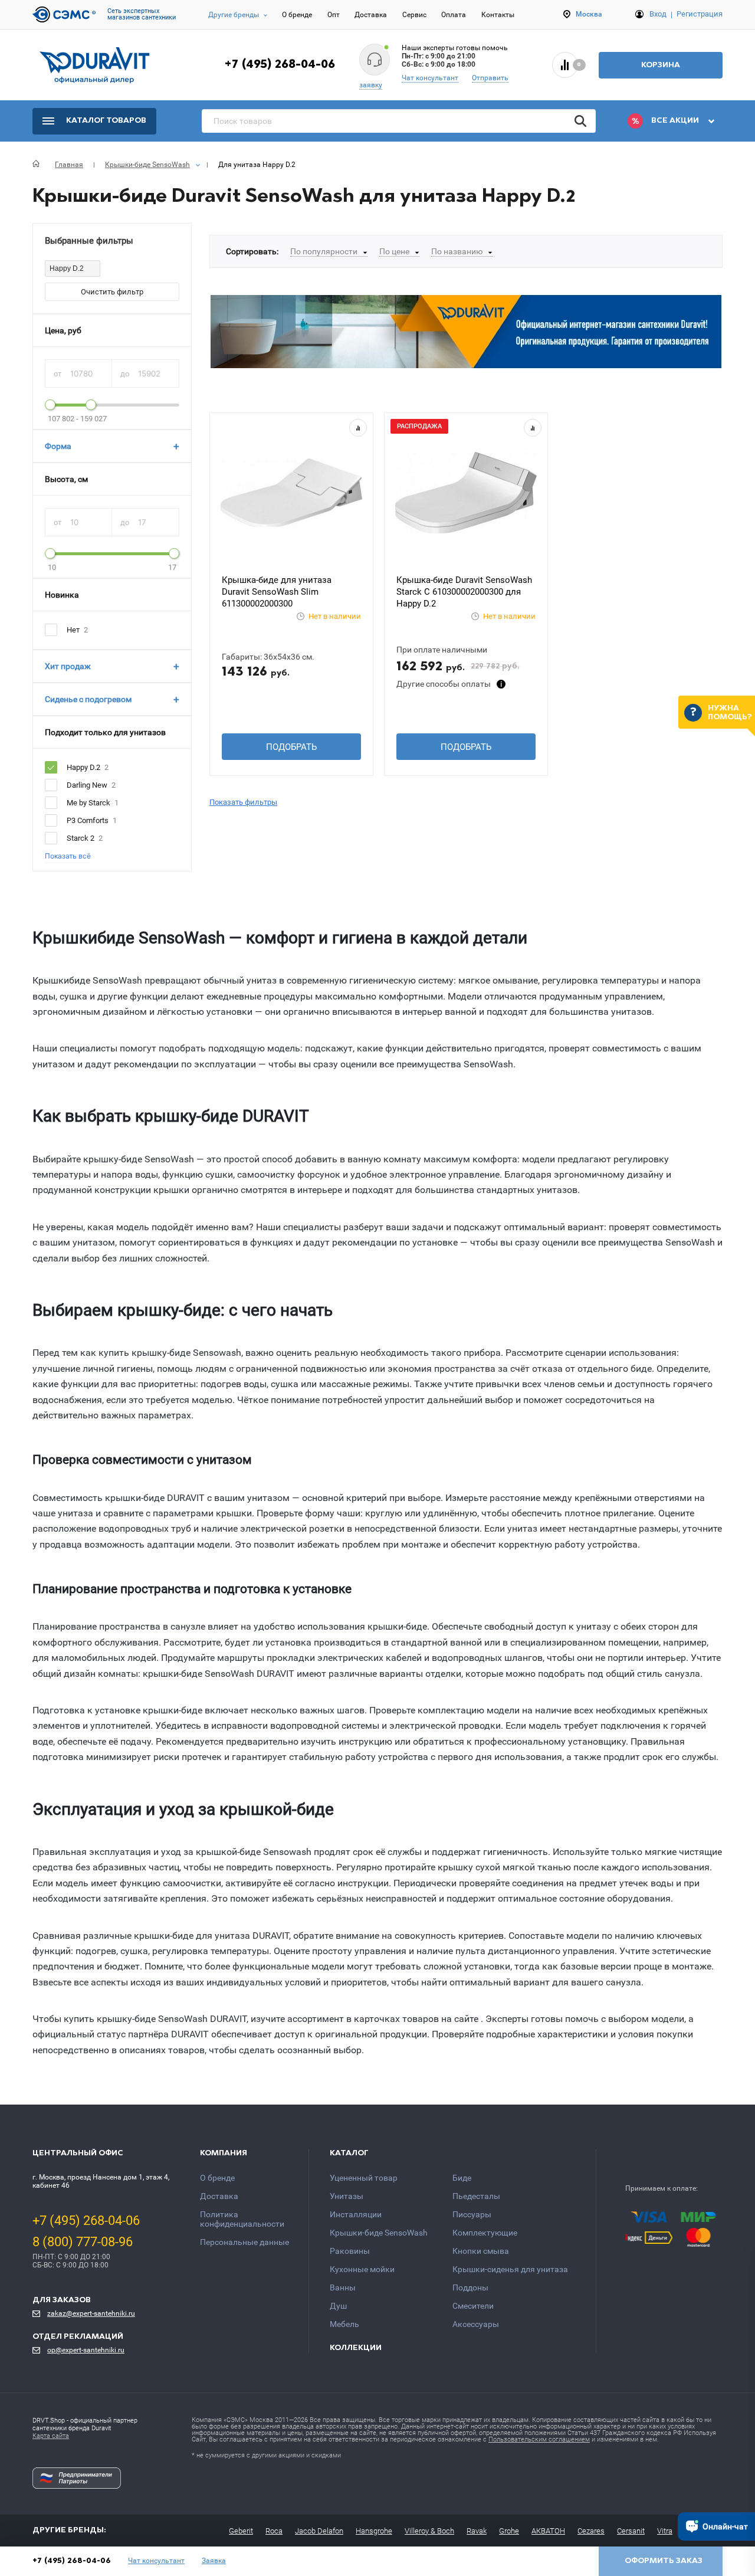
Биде (462, 2178)
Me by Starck (88, 803)
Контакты (498, 15)
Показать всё (68, 856)
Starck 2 (81, 838)
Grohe (509, 2531)
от (58, 374)
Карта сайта (51, 2436)
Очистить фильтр (112, 292)
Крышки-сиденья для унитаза (510, 2269)
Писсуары (472, 2214)
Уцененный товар (364, 2178)
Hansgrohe (374, 2531)
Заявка (214, 2561)
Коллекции (356, 2348)
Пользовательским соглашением (539, 2439)
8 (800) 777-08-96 (83, 2242)
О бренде (297, 15)
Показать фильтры (243, 802)
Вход (658, 14)
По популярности (324, 251)
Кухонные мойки (362, 2269)
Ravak (477, 2531)
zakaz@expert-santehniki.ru (91, 2313)
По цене (394, 251)
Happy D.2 (83, 767)
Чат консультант (430, 78)
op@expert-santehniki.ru (86, 2350)
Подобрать (291, 747)
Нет (73, 630)
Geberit (241, 2531)
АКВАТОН (548, 2531)
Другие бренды (234, 15)
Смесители (473, 2306)
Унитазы (347, 2196)
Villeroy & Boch (429, 2531)
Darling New (87, 785)
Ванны (343, 2287)
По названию (457, 251)
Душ (338, 2306)
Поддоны (470, 2287)
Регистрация (700, 14)
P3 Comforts (88, 820)
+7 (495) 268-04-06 (280, 65)
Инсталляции (356, 2214)
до (126, 374)
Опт (334, 15)
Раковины (350, 2251)
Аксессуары (476, 2324)
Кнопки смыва (481, 2251)
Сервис (414, 15)
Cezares (591, 2531)
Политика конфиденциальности (242, 2219)
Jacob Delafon (319, 2531)
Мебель (344, 2324)
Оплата (454, 15)
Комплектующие (485, 2233)
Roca (274, 2531)
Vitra (665, 2531)
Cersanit (631, 2531)
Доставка (371, 15)
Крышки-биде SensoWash (379, 2233)
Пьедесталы (476, 2196)
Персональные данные (244, 2242)
